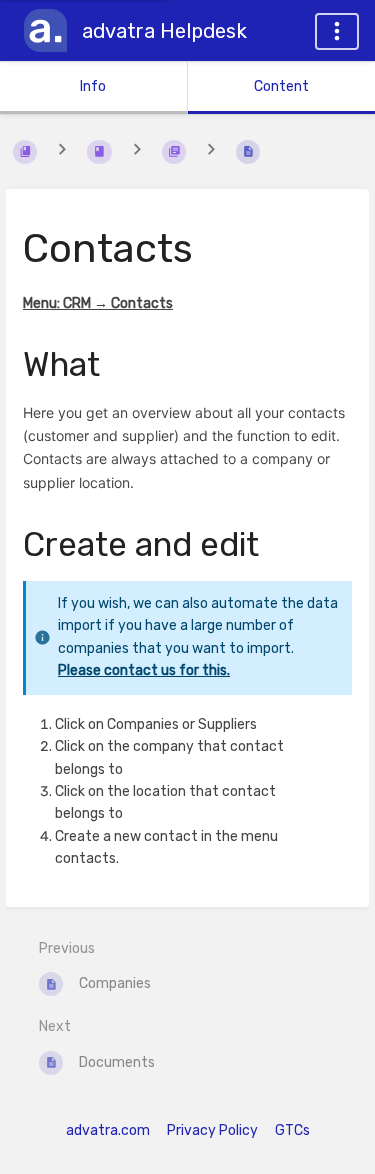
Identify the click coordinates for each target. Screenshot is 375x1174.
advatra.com (108, 1130)
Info (93, 86)
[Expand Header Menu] (337, 31)
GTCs (292, 1130)
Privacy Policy (212, 1130)
